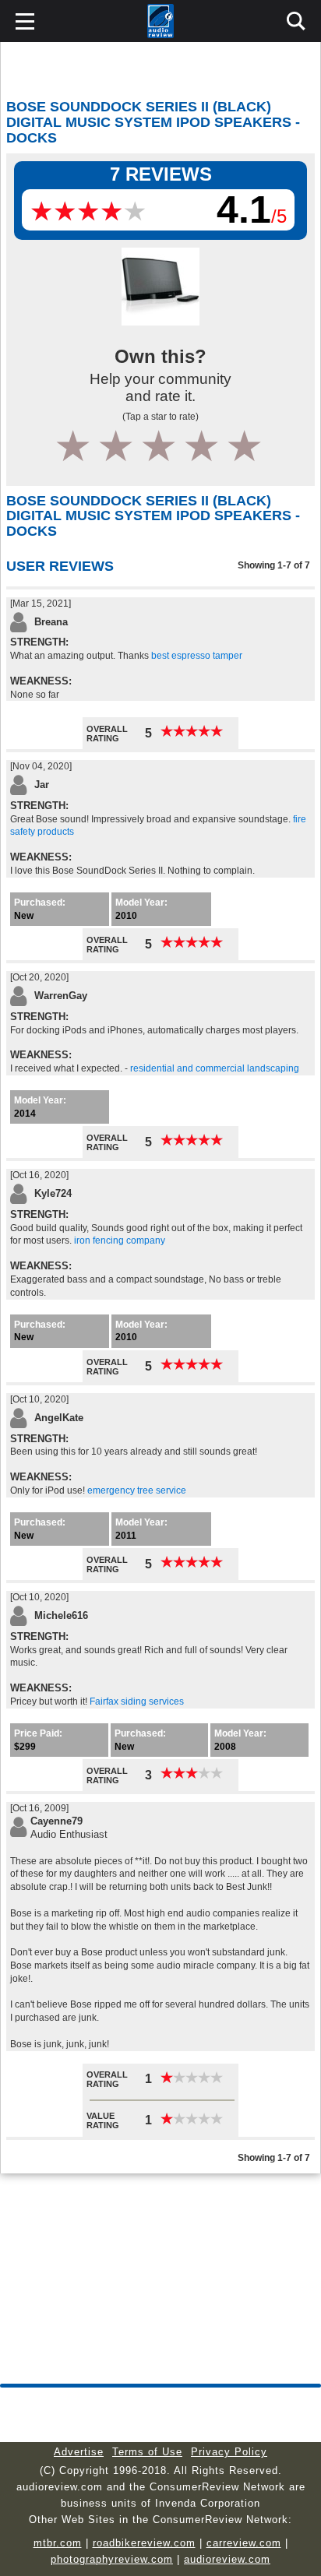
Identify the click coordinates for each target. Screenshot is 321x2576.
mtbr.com (58, 2543)
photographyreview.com (112, 2559)
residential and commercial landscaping (215, 1068)
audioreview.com (227, 2559)
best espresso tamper (197, 656)
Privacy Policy (229, 2452)
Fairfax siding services (137, 1701)
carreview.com (244, 2543)
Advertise (79, 2452)
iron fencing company (120, 1240)
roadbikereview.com (144, 2543)
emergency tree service (137, 1490)
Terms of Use (147, 2452)
